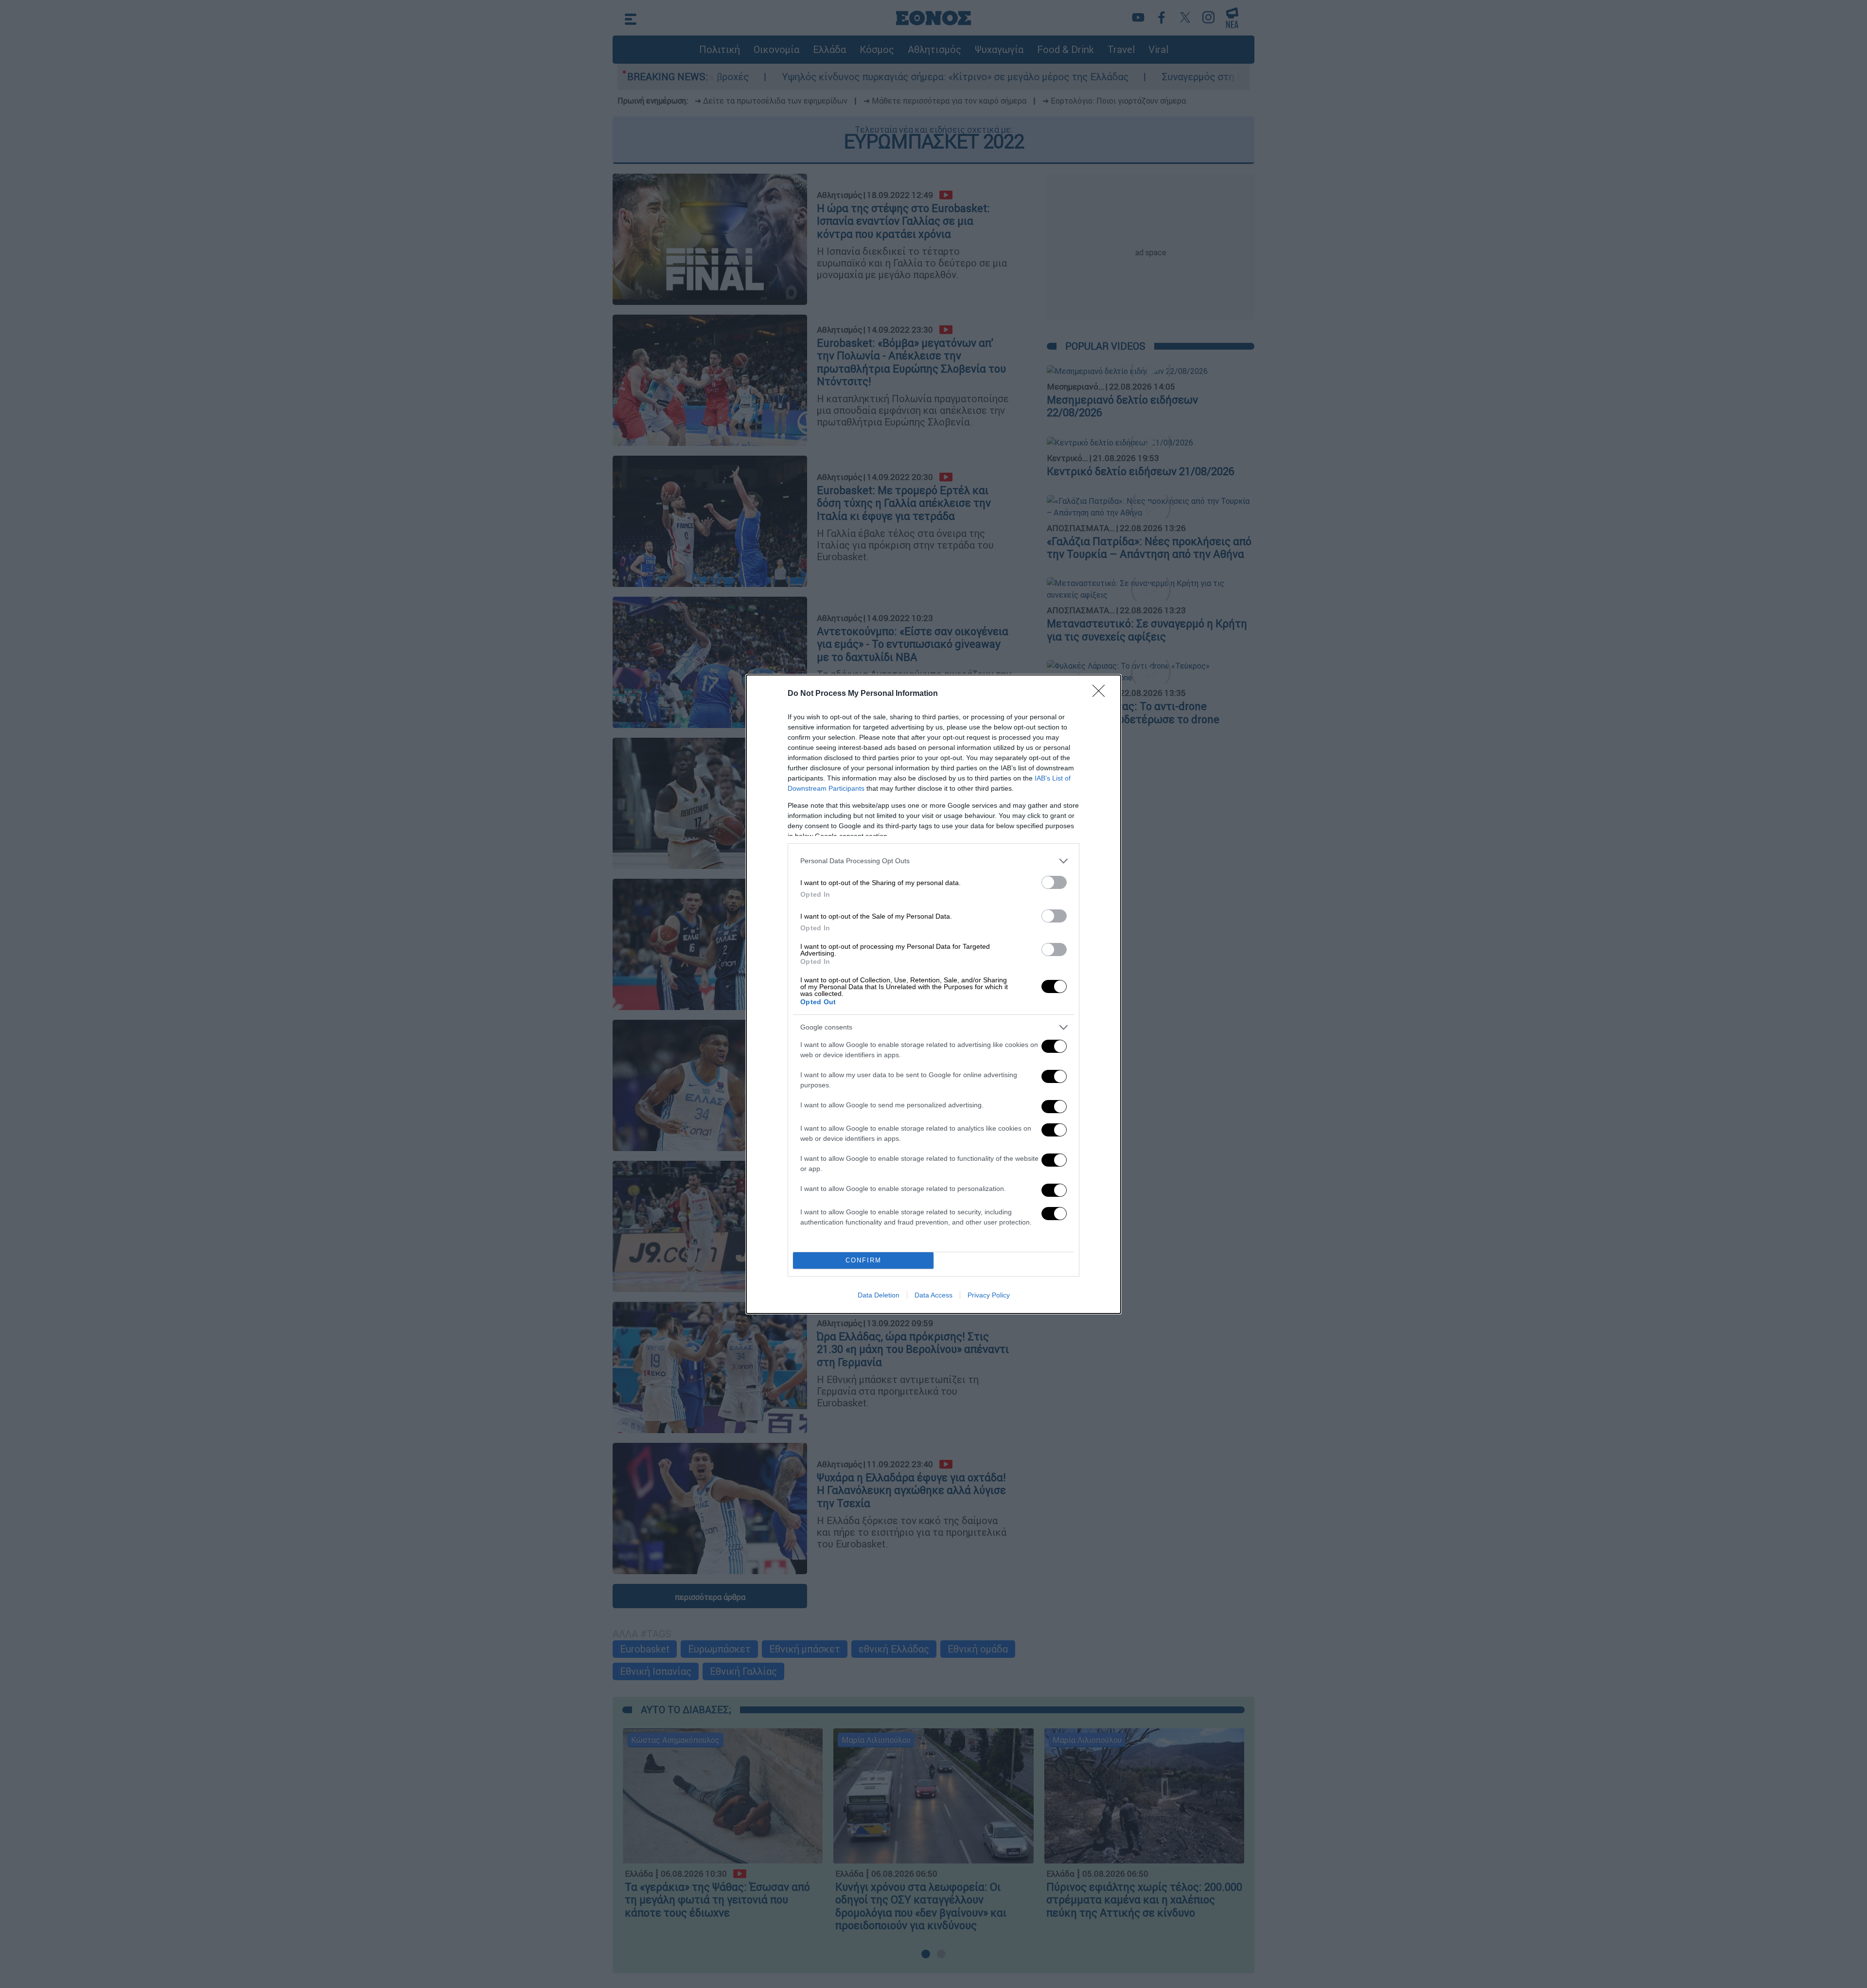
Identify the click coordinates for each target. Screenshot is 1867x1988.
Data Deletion (879, 1295)
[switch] (1054, 882)
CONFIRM (863, 1260)
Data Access (933, 1295)
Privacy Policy (989, 1295)
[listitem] (933, 861)
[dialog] (933, 994)
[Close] (1102, 694)
